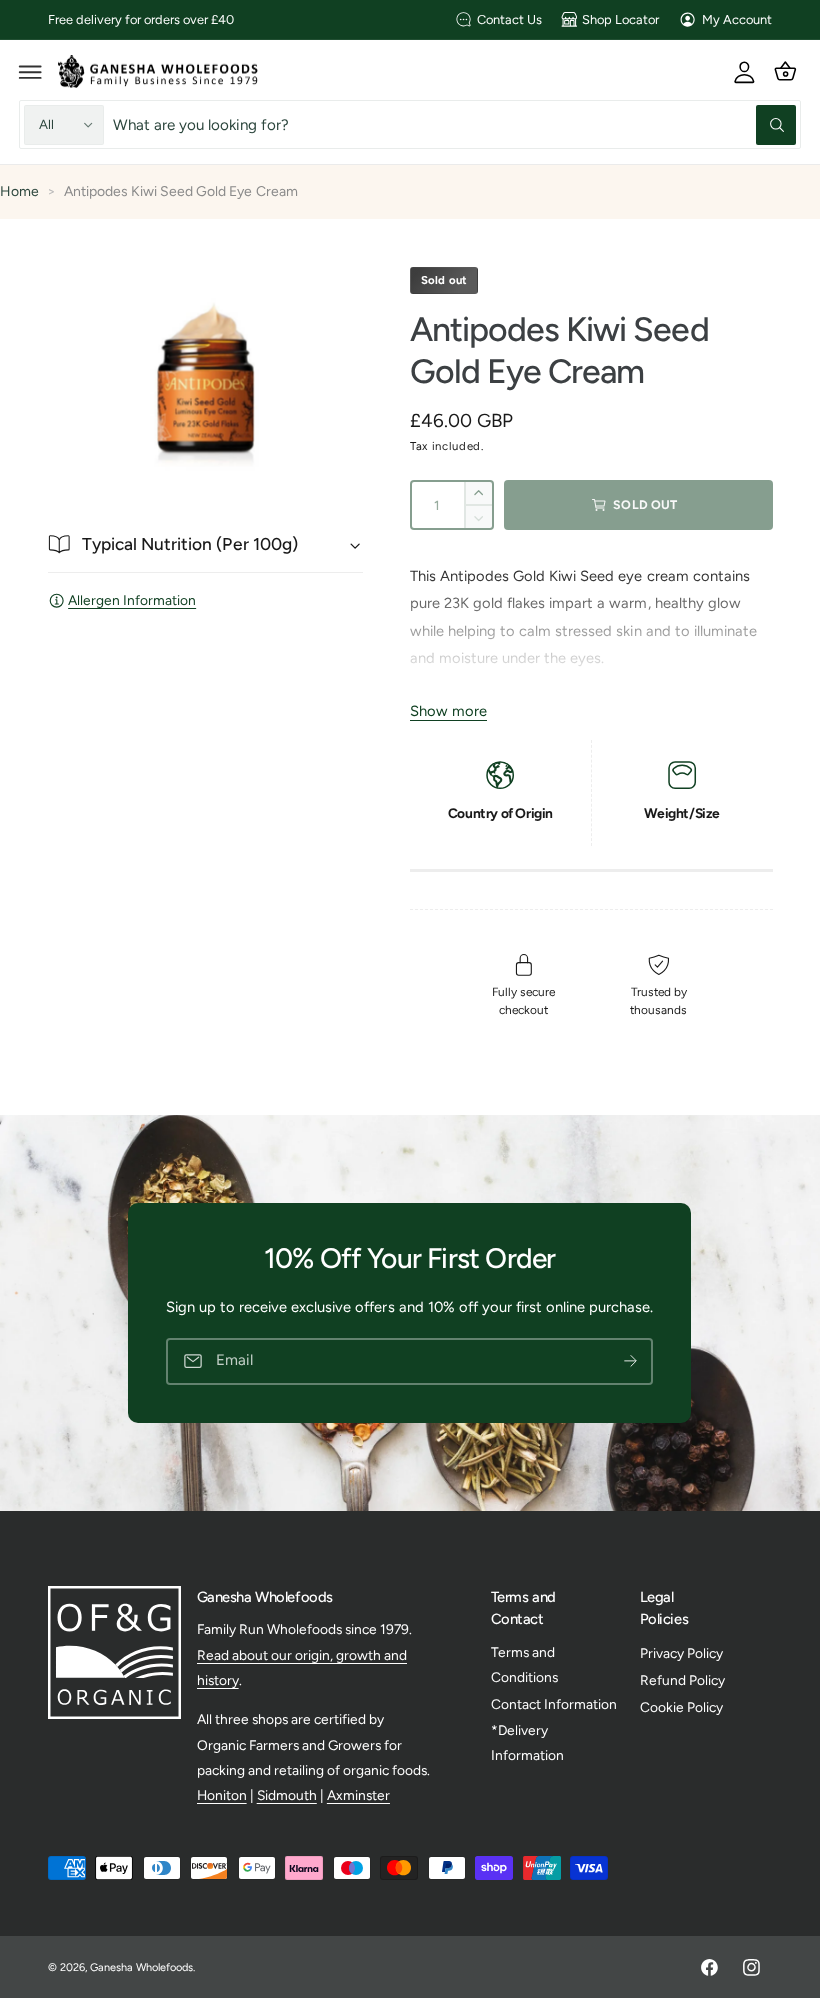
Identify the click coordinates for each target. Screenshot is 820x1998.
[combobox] (454, 124)
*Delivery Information (527, 1742)
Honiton (222, 1795)
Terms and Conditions (524, 1664)
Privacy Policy (681, 1653)
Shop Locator (620, 19)
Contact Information (554, 1704)
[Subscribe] (631, 1361)
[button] (31, 71)
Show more (448, 711)
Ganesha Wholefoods (141, 1967)
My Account (737, 19)
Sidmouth (287, 1795)
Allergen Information (132, 600)
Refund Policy (682, 1680)
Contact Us (509, 19)
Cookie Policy (681, 1707)
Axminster (358, 1795)
